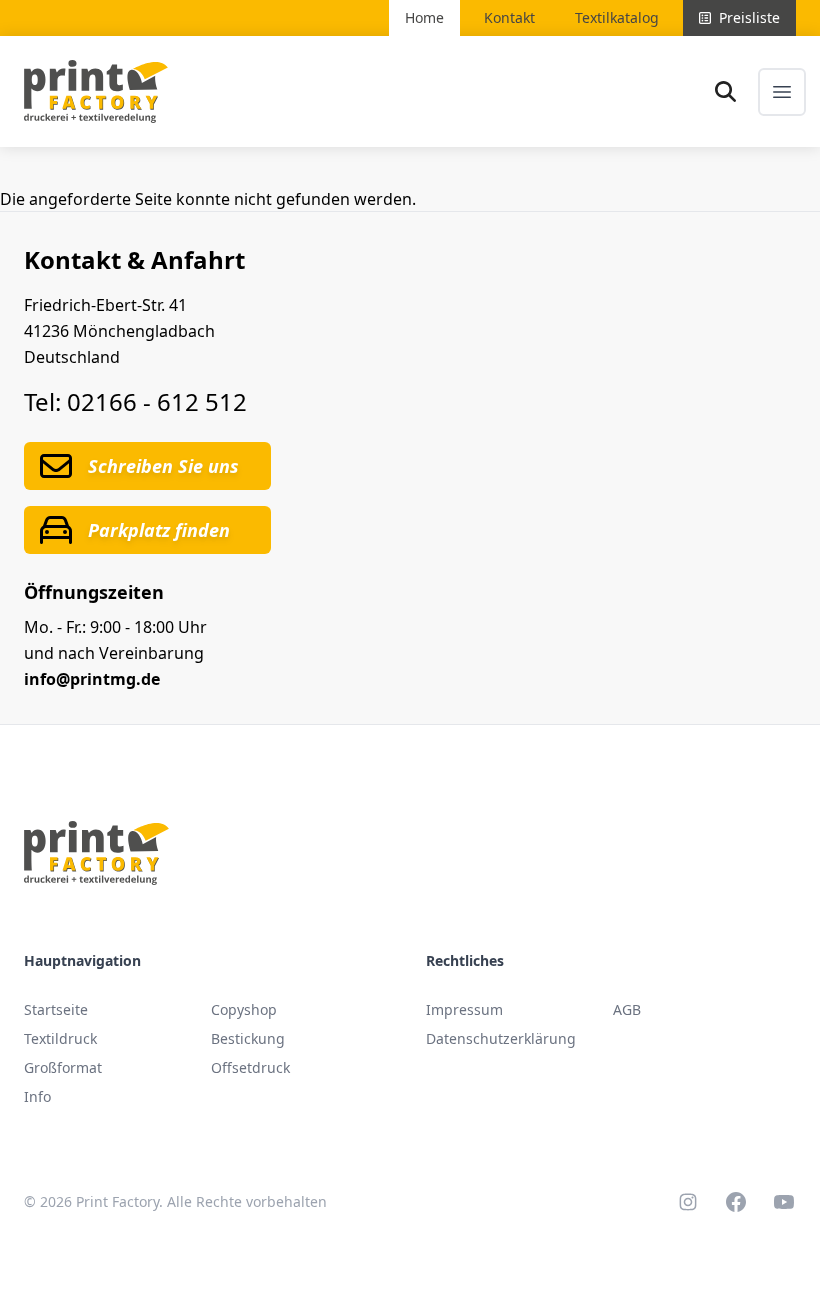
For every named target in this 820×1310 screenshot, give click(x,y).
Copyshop (244, 1009)
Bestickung (248, 1038)
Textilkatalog (617, 17)
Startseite (56, 1009)
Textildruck (60, 1038)
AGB (627, 1009)
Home (424, 17)
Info (37, 1096)
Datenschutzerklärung (501, 1038)
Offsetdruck (250, 1067)
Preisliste (749, 17)
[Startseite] (96, 91)
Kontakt (509, 17)
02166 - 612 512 (157, 401)
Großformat (63, 1067)
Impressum (464, 1009)
